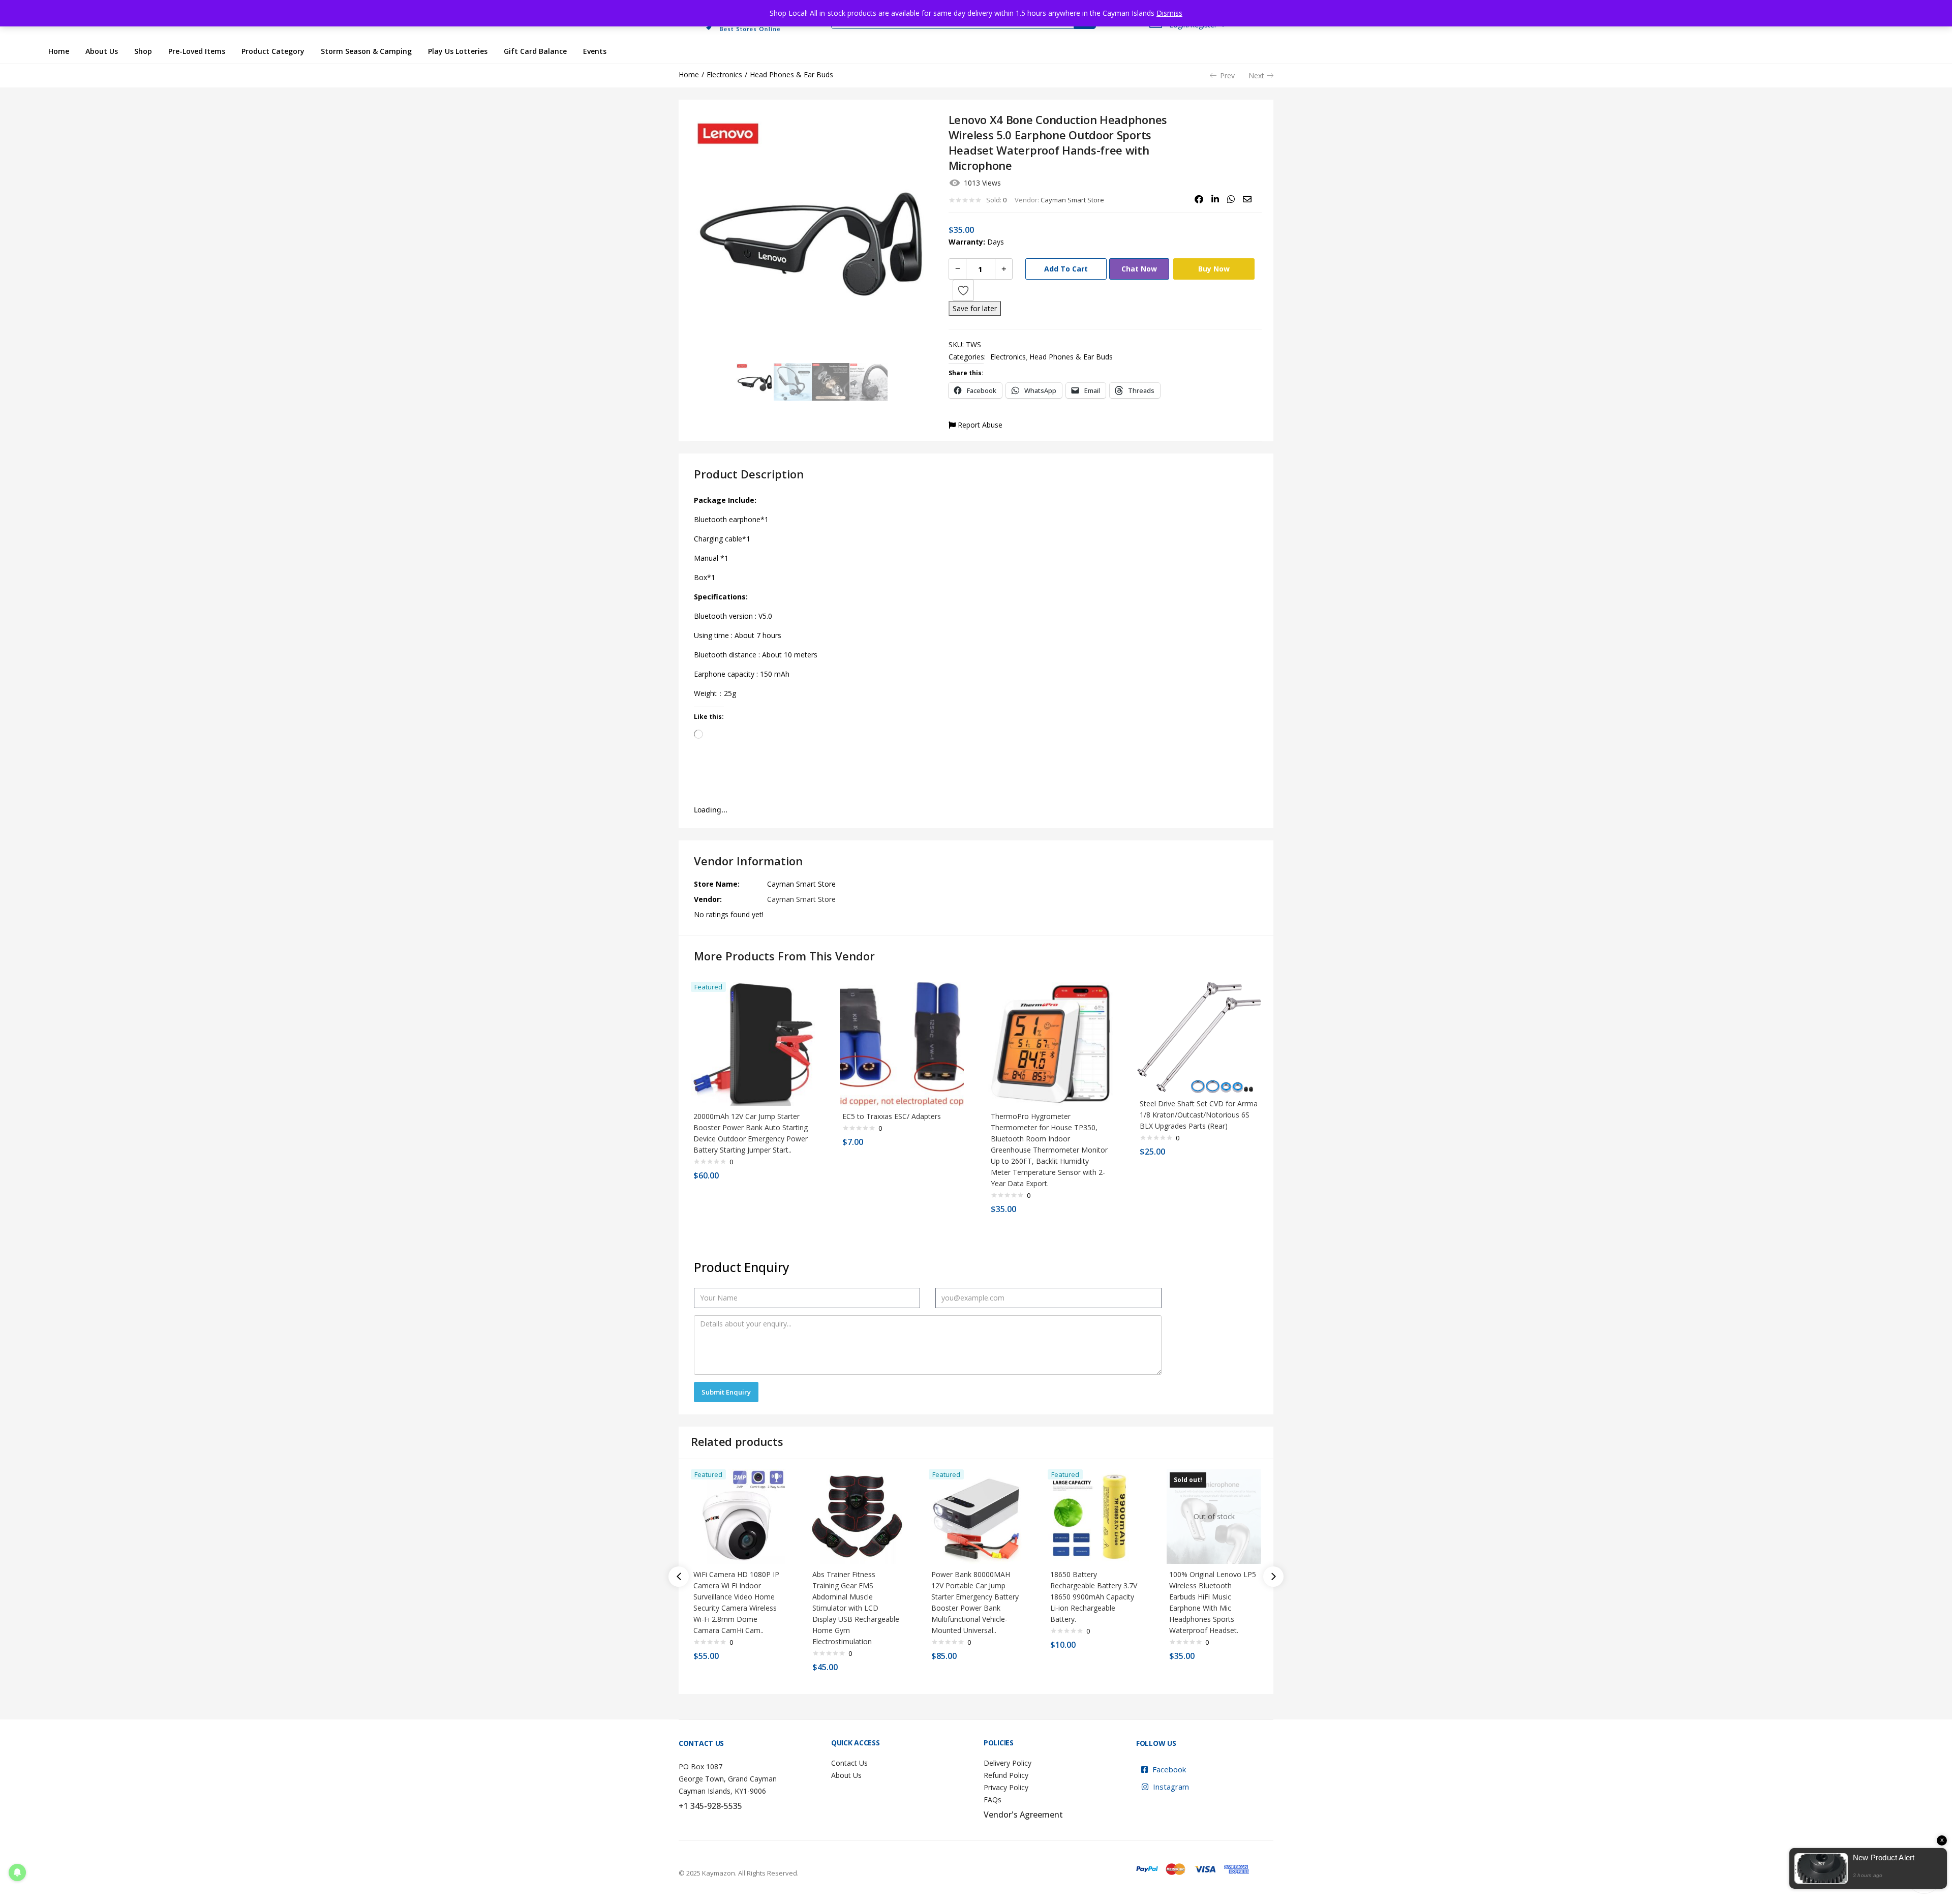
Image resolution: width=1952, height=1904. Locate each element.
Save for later (975, 308)
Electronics (724, 74)
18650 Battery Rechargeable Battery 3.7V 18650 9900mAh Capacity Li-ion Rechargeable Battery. (1094, 1597)
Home (59, 51)
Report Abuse (979, 425)
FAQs (993, 1800)
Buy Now (1214, 269)
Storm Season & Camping (366, 51)
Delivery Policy (1008, 1763)
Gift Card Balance (535, 51)
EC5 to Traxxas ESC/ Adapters (892, 1116)
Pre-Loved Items (197, 51)
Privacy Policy (1006, 1787)
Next (1256, 75)
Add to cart (1066, 269)
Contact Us (849, 1763)
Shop (143, 51)
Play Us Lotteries (458, 51)
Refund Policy (1006, 1775)
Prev (1227, 75)
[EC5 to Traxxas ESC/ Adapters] (902, 1043)
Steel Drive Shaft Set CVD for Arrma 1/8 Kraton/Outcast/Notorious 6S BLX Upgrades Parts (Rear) (1199, 1115)
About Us (102, 51)
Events (595, 51)
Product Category (273, 51)
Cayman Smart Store (1072, 200)
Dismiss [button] (1169, 13)
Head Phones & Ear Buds (791, 74)
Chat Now (1139, 269)
